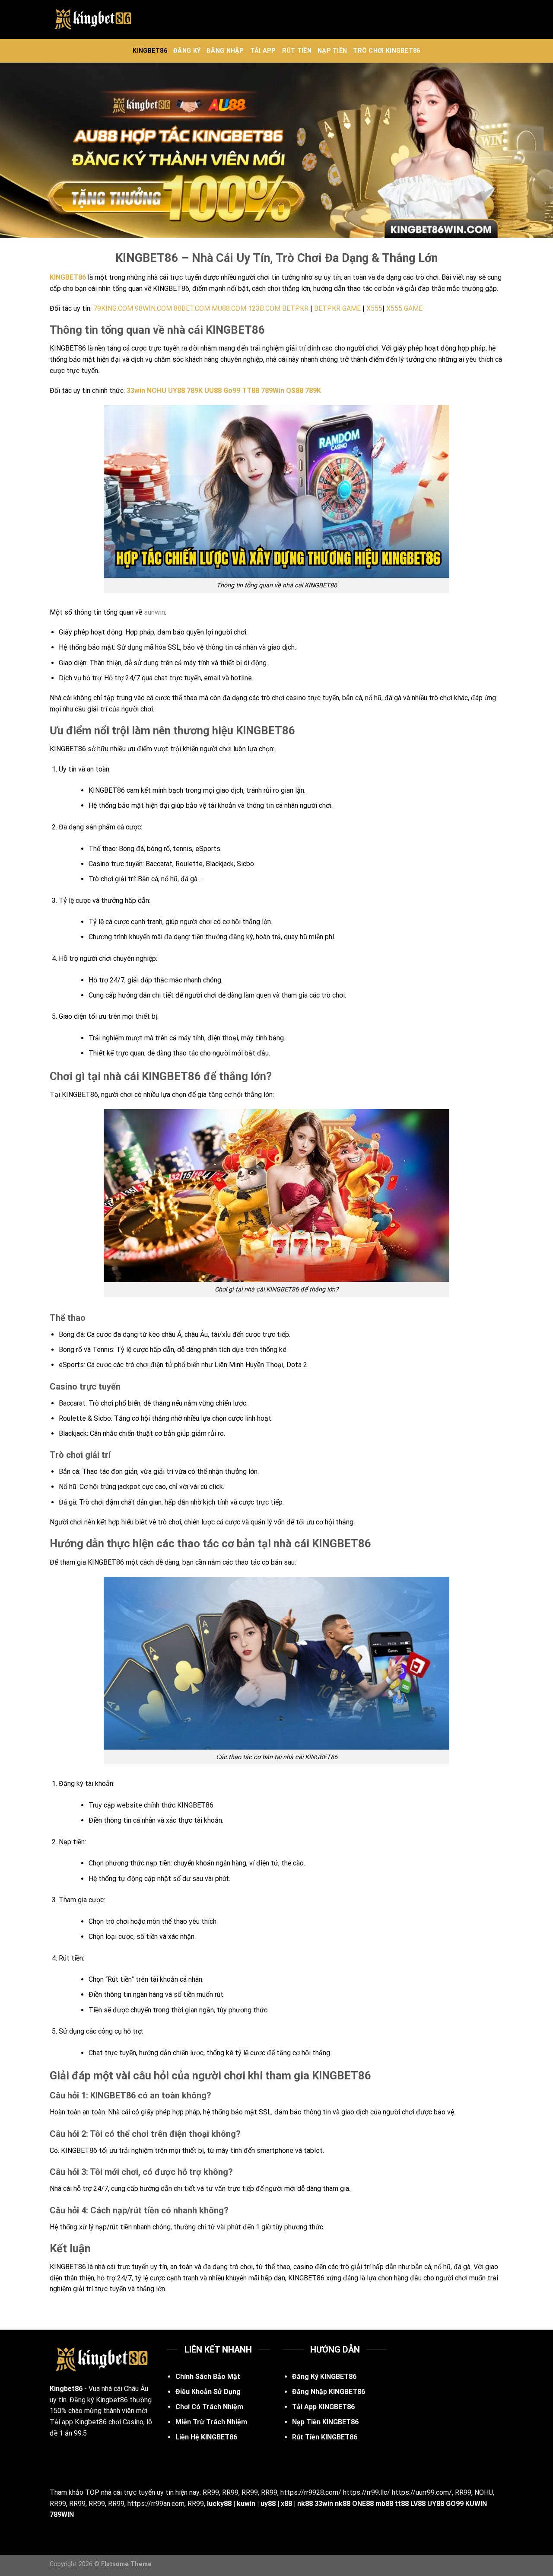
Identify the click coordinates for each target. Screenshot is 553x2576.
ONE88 (363, 2504)
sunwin (154, 612)
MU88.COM (229, 308)
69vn (187, 2460)
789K (313, 391)
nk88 (305, 2504)
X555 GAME (404, 308)
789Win (273, 391)
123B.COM (264, 308)
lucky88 (219, 2504)
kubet (238, 2448)
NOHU (484, 2492)
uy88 (268, 2504)
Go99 (232, 391)
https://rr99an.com (156, 2504)
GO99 (455, 2504)
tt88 (402, 2504)
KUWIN (476, 2504)
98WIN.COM (153, 308)
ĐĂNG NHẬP (225, 51)
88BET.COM (192, 308)
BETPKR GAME (337, 308)
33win (136, 391)
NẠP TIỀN (332, 51)
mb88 (384, 2504)
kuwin (246, 2504)
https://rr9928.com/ (311, 2492)
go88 (208, 2460)
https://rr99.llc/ (367, 2492)
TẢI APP (263, 51)
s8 (179, 2448)
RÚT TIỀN (297, 51)
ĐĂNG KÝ (187, 51)
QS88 (295, 391)
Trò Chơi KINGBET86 (386, 51)
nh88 (260, 2448)
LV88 (418, 2504)
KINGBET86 (150, 51)
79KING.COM (113, 308)
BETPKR (295, 308)
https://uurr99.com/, (423, 2492)
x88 (286, 2504)
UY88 (436, 2504)
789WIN (62, 2514)
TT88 (251, 391)
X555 (374, 308)
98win (230, 2460)
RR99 (211, 2492)
